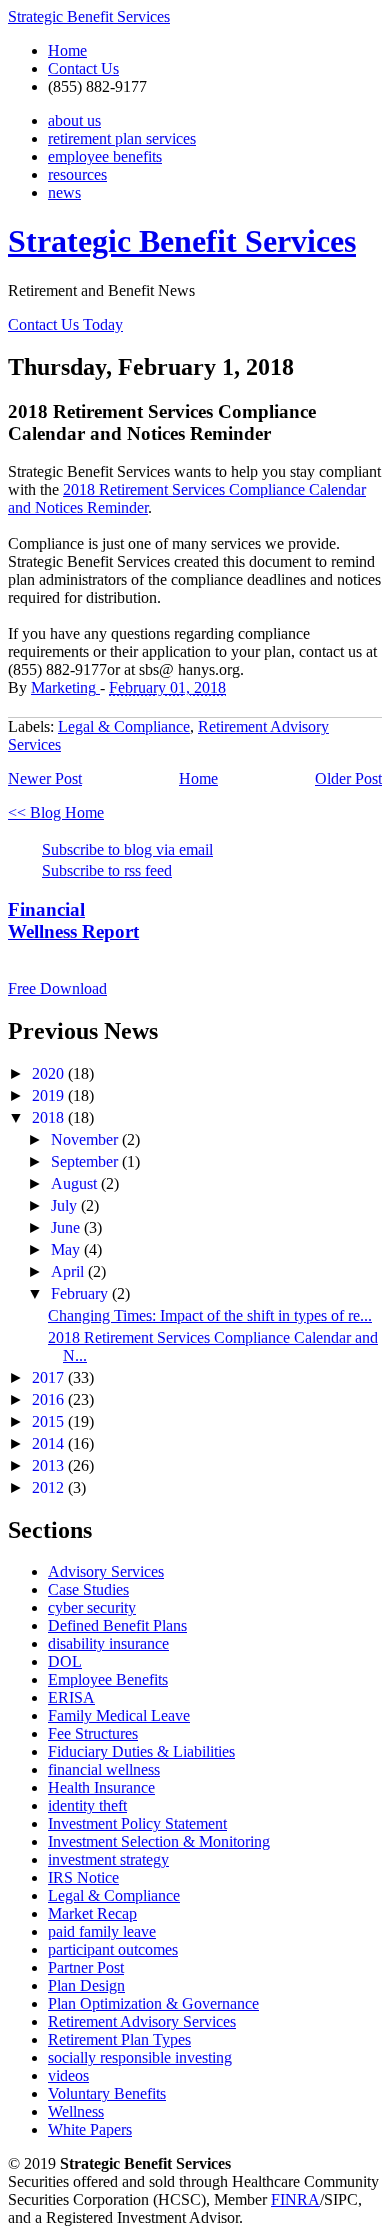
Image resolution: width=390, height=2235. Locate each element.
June (67, 1227)
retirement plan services (122, 138)
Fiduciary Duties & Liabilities (141, 1751)
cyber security (92, 1607)
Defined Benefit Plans (117, 1625)
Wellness (76, 2111)
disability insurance (108, 1643)
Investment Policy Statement (137, 1823)
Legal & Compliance (124, 726)
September (86, 1161)
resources (77, 174)
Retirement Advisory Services (142, 2021)
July (66, 1205)
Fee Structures (93, 1733)
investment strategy (108, 1859)
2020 (50, 1073)
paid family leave (102, 1931)
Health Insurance (101, 1787)
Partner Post (86, 1967)
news (64, 192)
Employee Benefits (108, 1679)
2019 (50, 1095)
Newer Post (45, 778)
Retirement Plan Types (119, 2039)
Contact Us (83, 68)
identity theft (87, 1805)
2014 (50, 1443)
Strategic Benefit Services (89, 16)
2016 (50, 1399)
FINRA (295, 2199)
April (69, 1271)
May (67, 1249)
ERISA (71, 1697)
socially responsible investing (140, 2057)
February (81, 1293)
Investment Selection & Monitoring (159, 1841)
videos (68, 2075)
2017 (50, 1377)
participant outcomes (113, 1949)
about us (74, 120)
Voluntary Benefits (107, 2093)
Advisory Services (106, 1571)
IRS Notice (83, 1877)
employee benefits (105, 156)
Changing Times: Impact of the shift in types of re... (210, 1315)
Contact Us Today (65, 324)
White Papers (90, 2129)
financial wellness (104, 1769)
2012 (50, 1487)
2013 (50, 1465)
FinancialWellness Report (73, 920)
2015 (50, 1421)
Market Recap (92, 1913)
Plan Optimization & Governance (153, 2003)
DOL (65, 1661)
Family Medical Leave (119, 1715)
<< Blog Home (56, 812)
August (76, 1183)
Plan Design (86, 1985)
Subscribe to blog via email (127, 849)
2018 (50, 1117)
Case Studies (88, 1589)
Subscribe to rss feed (107, 870)
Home (67, 50)
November (86, 1139)
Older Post (348, 778)
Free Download (57, 988)
